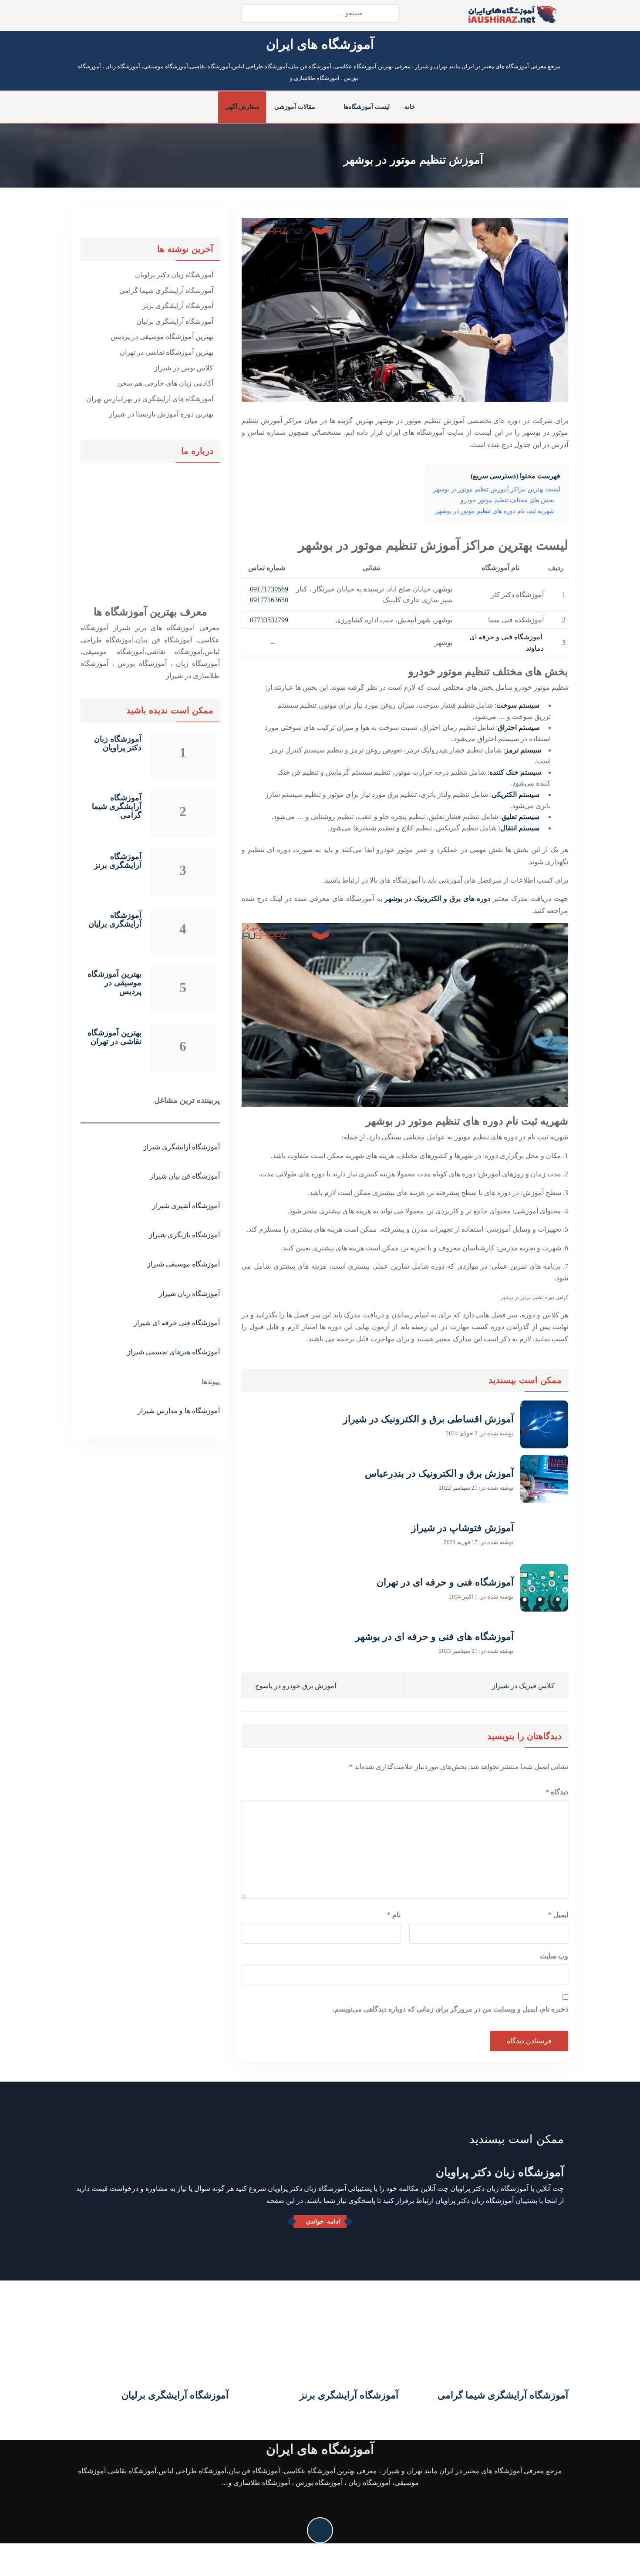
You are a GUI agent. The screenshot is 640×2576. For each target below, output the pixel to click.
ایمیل (558, 1915)
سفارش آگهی (242, 107)
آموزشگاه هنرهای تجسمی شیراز (173, 1352)
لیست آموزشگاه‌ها (367, 107)
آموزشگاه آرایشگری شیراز (182, 1147)
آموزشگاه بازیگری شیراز (184, 1235)
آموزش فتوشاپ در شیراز (463, 1528)
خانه (410, 107)
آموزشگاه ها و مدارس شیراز (179, 1411)
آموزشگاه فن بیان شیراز (185, 1176)
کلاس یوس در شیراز (184, 368)
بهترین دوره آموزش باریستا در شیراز (161, 414)
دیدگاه (557, 1792)
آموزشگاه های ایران (320, 44)
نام (394, 1915)
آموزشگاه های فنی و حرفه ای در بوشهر (435, 1637)
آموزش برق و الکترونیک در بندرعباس (439, 1473)
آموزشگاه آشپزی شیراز (186, 1206)
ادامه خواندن (323, 2222)
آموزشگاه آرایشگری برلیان (175, 321)
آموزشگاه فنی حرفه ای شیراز (177, 1323)
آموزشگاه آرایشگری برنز (178, 306)
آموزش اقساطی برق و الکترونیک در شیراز (428, 1419)
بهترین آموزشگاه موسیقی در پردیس (162, 337)
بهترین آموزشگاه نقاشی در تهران (167, 352)
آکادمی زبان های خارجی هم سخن (165, 383)
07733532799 (269, 620)
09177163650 (269, 600)
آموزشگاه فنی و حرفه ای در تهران (445, 1582)
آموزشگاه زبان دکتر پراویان (174, 275)
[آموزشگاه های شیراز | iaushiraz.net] (512, 14)
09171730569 (269, 589)
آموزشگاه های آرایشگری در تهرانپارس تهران (150, 399)
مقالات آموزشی (295, 107)
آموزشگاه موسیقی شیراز (184, 1264)
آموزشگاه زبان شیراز (189, 1294)
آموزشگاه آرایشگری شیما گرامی (166, 291)
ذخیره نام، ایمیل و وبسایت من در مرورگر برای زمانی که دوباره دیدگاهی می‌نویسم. (450, 2009)
